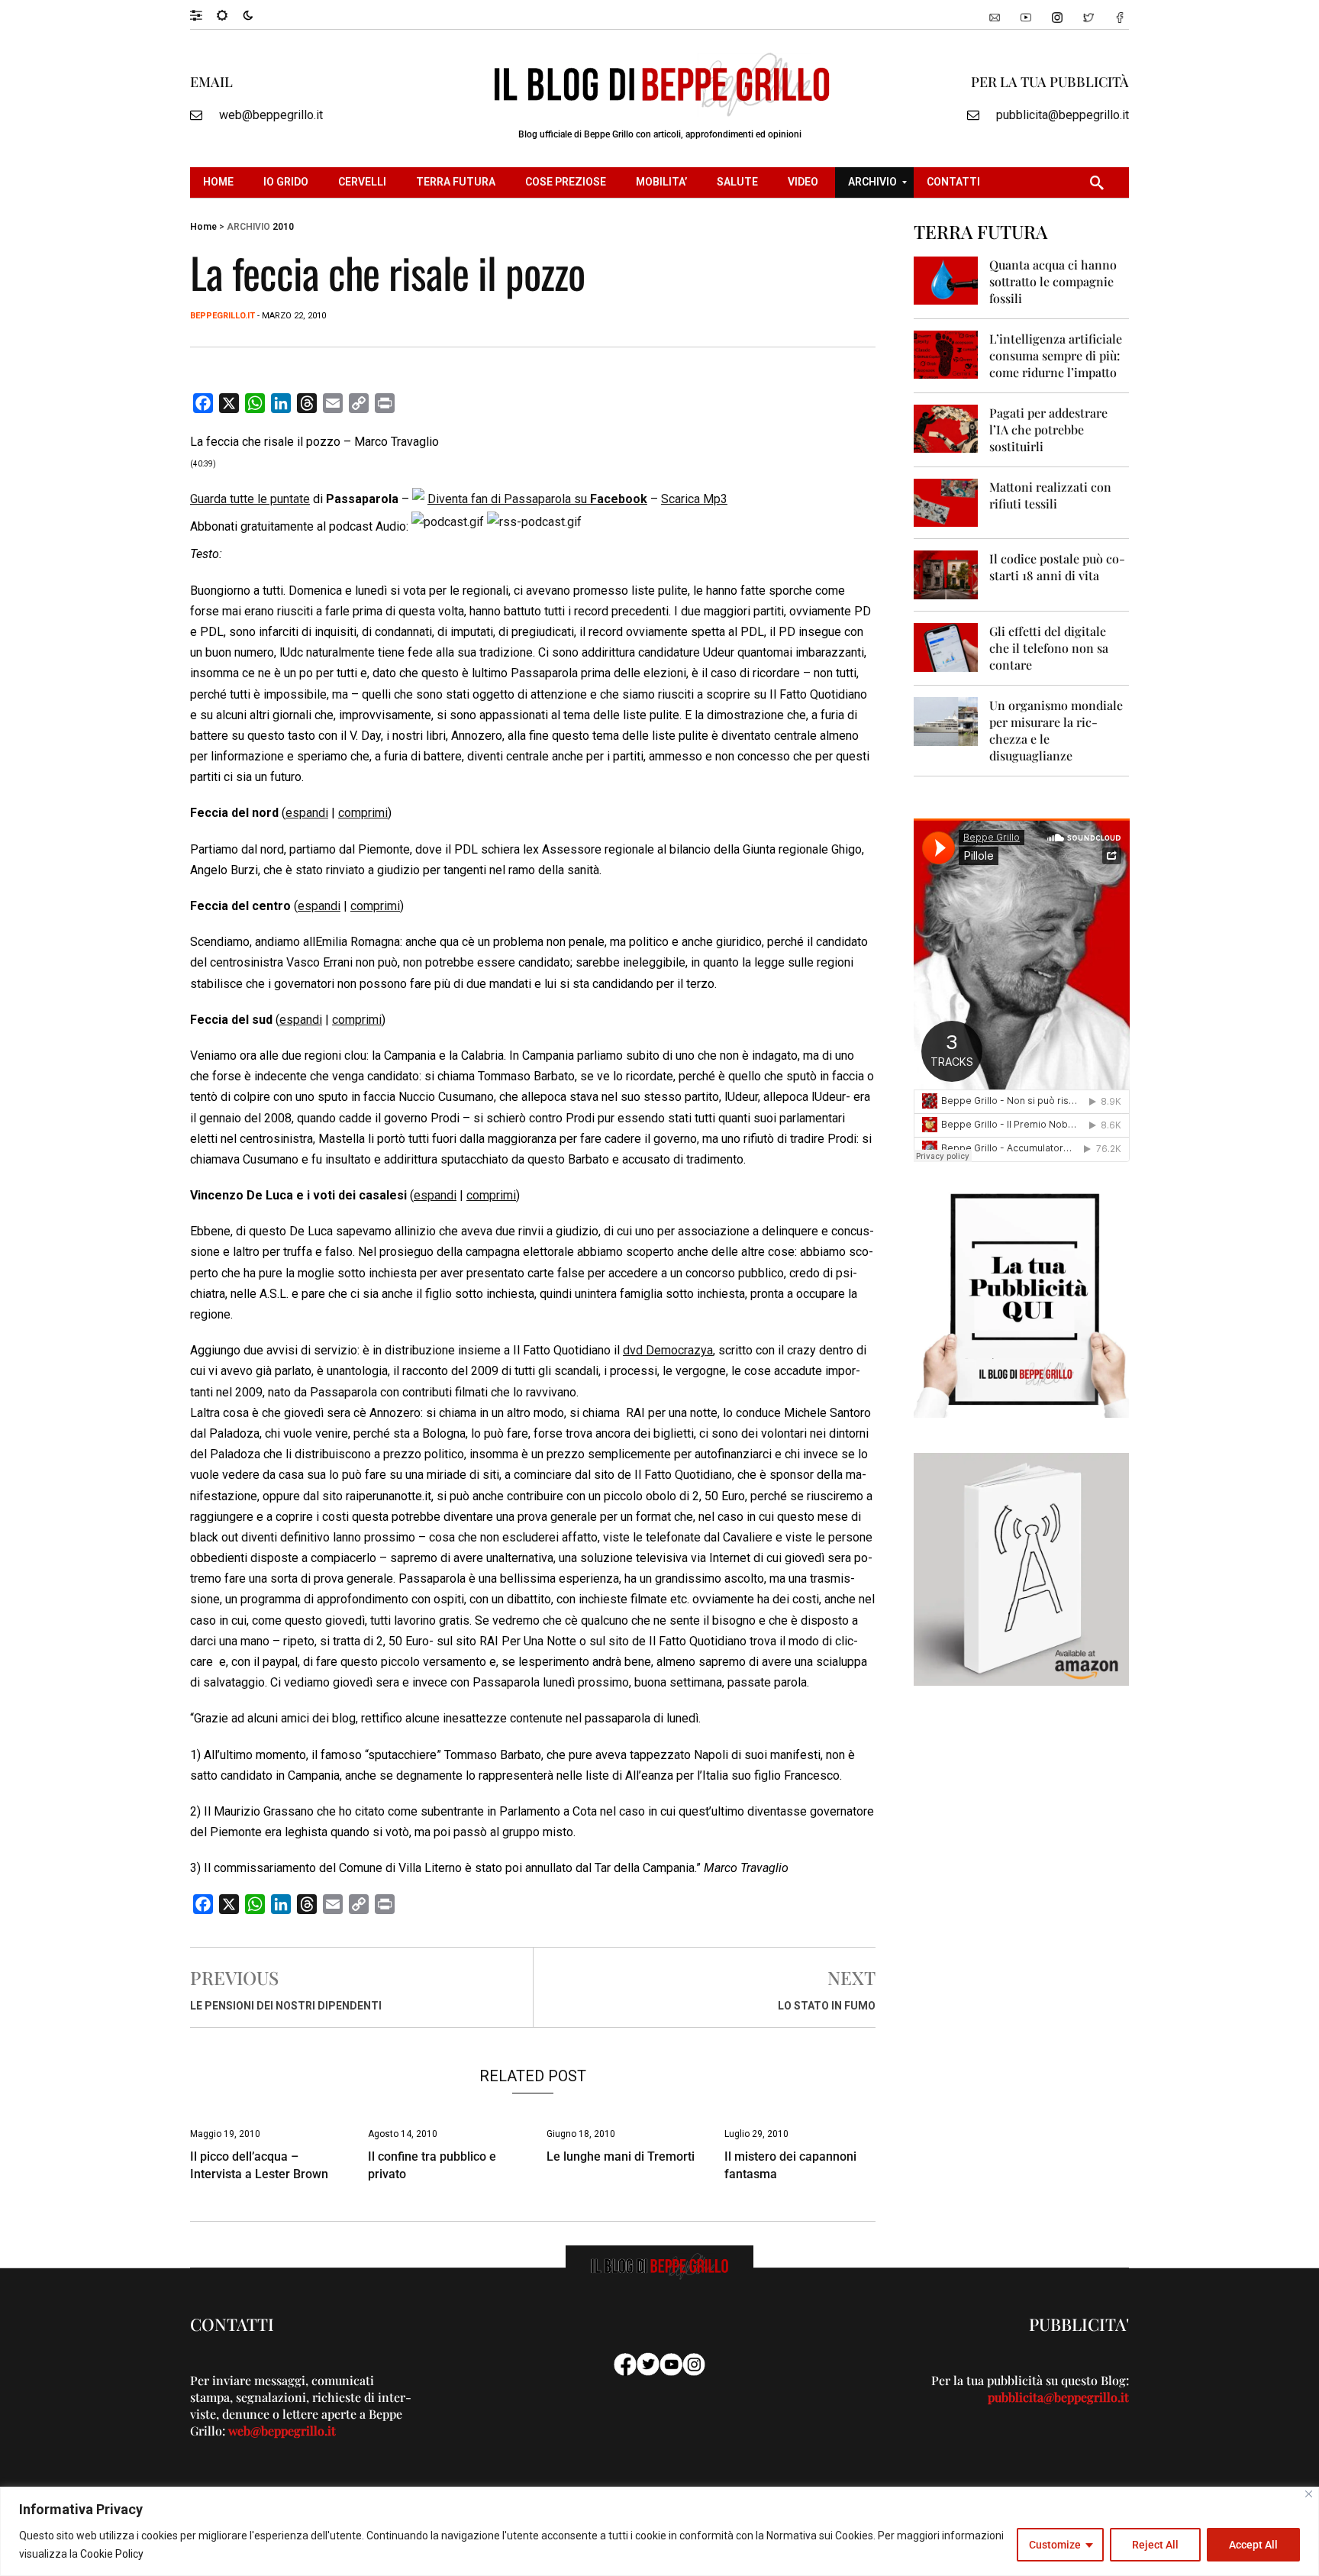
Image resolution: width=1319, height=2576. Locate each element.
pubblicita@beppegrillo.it (1063, 115)
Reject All (1155, 2545)
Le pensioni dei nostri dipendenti (286, 2006)
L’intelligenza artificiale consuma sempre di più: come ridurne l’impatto (1056, 355)
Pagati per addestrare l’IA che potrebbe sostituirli (1048, 429)
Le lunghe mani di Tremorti (621, 2156)
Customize (1055, 2545)
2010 (283, 227)
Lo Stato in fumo (827, 2006)
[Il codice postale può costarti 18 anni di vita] (946, 574)
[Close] (1309, 2494)
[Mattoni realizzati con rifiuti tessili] (946, 502)
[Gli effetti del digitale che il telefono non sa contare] (946, 646)
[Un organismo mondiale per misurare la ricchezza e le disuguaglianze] (946, 720)
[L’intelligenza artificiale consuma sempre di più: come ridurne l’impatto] (946, 354)
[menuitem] (220, 182)
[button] (203, 15)
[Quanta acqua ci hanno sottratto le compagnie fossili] (946, 280)
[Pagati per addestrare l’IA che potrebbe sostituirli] (946, 428)
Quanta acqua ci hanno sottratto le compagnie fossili (1053, 281)
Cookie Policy (112, 2554)
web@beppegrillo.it (271, 115)
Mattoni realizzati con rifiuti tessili (1050, 495)
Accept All (1253, 2545)
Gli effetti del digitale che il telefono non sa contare (1049, 648)
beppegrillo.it (223, 316)
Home (203, 227)
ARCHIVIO (248, 227)
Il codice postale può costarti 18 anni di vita (1057, 567)
